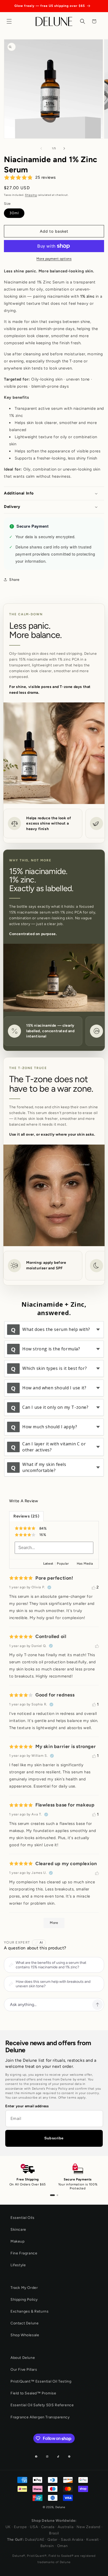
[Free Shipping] (52, 2195)
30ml (14, 213)
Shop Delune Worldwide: (54, 2521)
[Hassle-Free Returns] (57, 2195)
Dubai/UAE (35, 2540)
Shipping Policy (24, 2300)
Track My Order (24, 2288)
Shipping (31, 195)
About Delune (23, 2358)
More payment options (54, 259)
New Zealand (88, 2527)
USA (34, 2527)
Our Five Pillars (24, 2370)
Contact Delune (25, 2323)
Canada (48, 2527)
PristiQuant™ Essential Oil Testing (41, 2381)
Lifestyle (18, 2265)
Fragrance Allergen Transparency (40, 2417)
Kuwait (92, 2540)
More (54, 1923)
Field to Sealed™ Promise (33, 2393)
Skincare (18, 2230)
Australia (66, 2527)
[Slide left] (42, 148)
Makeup (18, 2241)
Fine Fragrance (24, 2253)
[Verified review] (49, 1587)
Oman (63, 2546)
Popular (63, 1564)
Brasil (54, 2533)
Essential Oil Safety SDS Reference (42, 2405)
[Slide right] (66, 148)
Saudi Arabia (72, 2540)
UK (8, 2527)
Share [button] (14, 580)
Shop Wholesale (25, 2335)
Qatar (53, 2540)
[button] (10, 21)
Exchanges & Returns (29, 2311)
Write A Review (24, 1501)
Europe (20, 2527)
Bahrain (47, 2546)
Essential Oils (22, 2218)
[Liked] (97, 1646)
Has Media (85, 1564)
